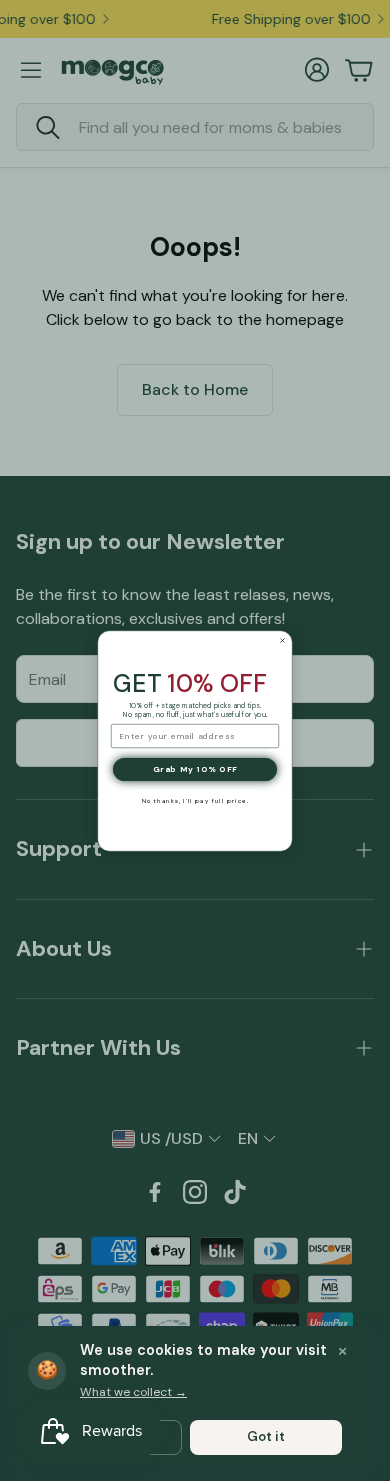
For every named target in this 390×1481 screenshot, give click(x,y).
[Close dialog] (283, 640)
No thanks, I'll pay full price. (195, 801)
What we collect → (133, 1392)
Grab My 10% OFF (195, 769)
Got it (266, 1436)
